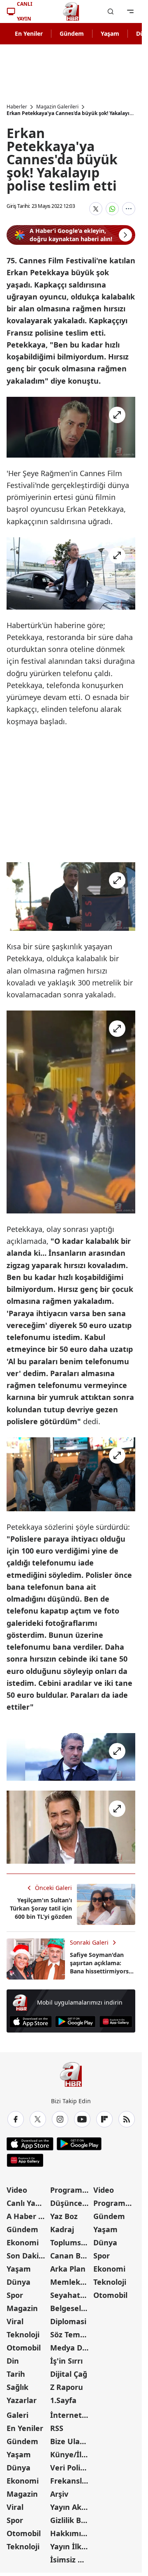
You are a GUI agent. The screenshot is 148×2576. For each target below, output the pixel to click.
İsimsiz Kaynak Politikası (71, 2560)
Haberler (17, 107)
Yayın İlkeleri (71, 2546)
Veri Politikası (71, 2468)
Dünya (18, 2282)
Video (17, 2190)
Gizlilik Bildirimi (71, 2520)
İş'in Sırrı (66, 2361)
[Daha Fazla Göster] (129, 209)
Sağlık (17, 2387)
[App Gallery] (116, 2022)
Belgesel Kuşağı (71, 2308)
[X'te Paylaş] (96, 209)
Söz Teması (70, 2334)
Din (13, 2361)
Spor (15, 2295)
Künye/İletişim (71, 2454)
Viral (15, 2321)
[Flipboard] (104, 2119)
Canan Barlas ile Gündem (71, 2256)
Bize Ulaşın (70, 2441)
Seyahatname (71, 2295)
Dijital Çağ (69, 2374)
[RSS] (127, 2119)
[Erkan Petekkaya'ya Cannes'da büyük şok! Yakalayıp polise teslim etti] (71, 427)
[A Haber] (71, 12)
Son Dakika (27, 2256)
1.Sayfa (63, 2400)
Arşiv (59, 2494)
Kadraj (62, 2229)
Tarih (16, 2374)
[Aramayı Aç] (111, 12)
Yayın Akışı (70, 2507)
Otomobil (24, 2348)
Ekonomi (23, 2242)
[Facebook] (16, 2119)
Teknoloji (23, 2334)
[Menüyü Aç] (130, 12)
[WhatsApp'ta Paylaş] (112, 209)
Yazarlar (22, 2400)
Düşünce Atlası (71, 2203)
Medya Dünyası (71, 2348)
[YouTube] (82, 2119)
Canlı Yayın (27, 2203)
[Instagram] (60, 2119)
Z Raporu (67, 2387)
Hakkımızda (71, 2533)
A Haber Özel (28, 2216)
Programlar (71, 2190)
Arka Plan (68, 2269)
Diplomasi (68, 2321)
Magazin (22, 2308)
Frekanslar (70, 2481)
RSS (57, 2428)
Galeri (17, 2415)
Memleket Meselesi (71, 2282)
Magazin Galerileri (57, 107)
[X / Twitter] (38, 2119)
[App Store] (31, 2022)
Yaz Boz (64, 2216)
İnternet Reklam (71, 2415)
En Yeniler (29, 33)
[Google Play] (75, 2022)
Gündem (72, 33)
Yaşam (110, 33)
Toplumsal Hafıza (71, 2242)
